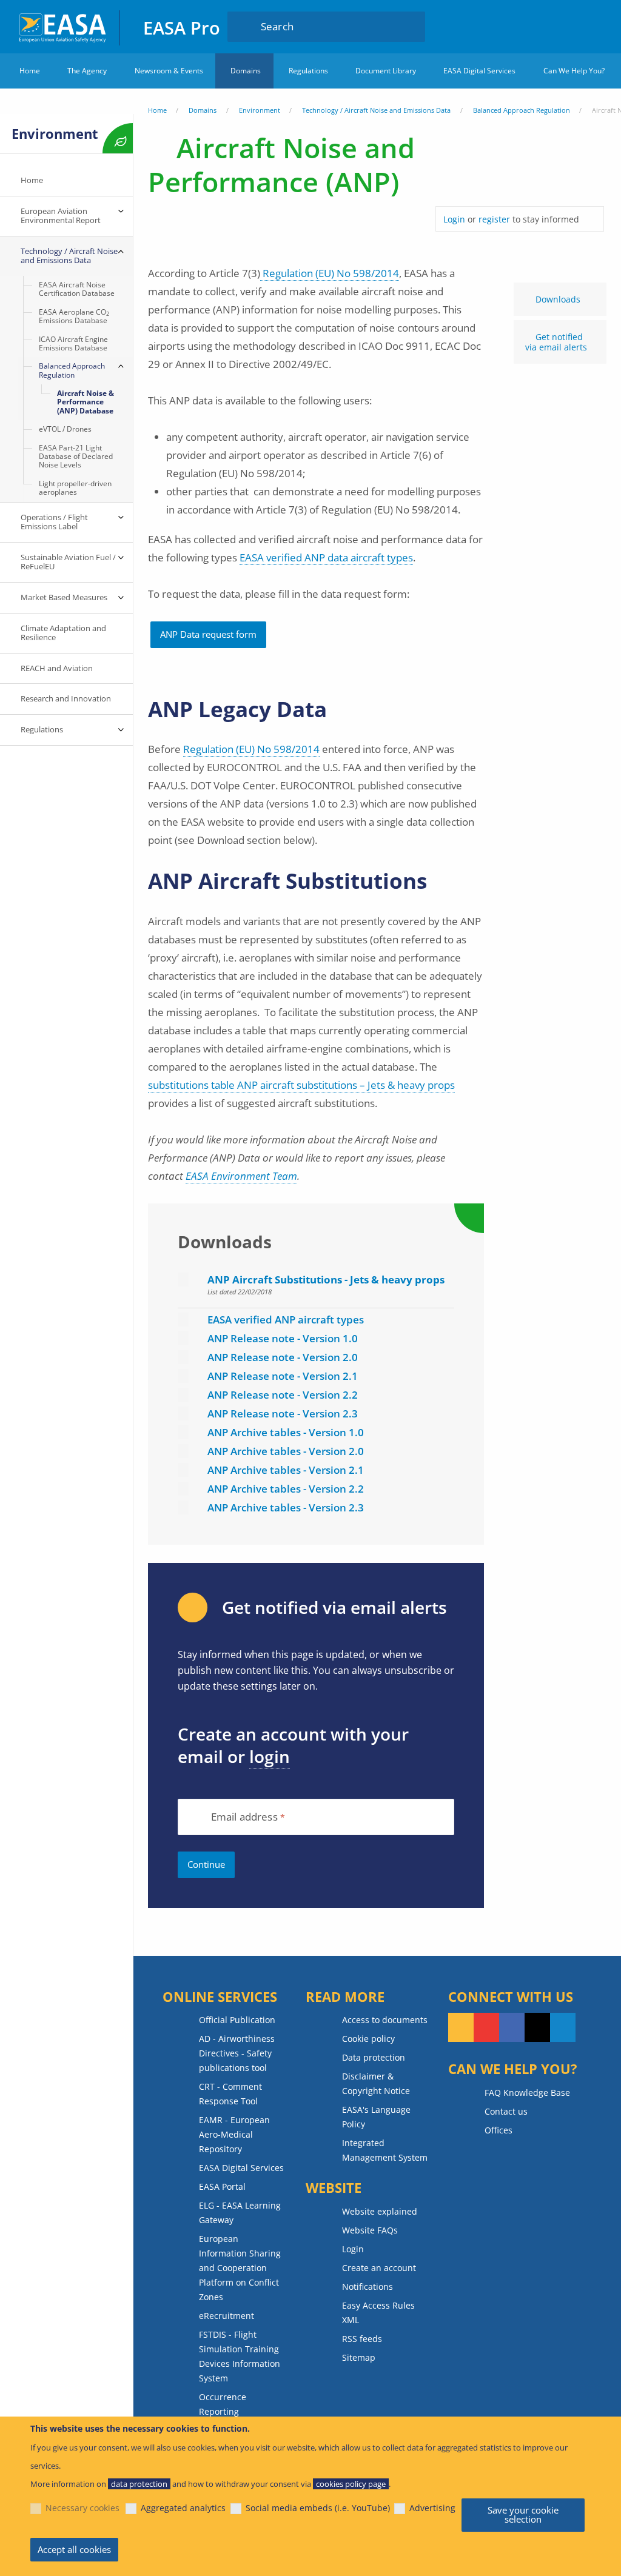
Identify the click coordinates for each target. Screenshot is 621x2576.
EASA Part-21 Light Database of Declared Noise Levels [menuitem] (76, 457)
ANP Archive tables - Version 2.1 (286, 1470)
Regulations (308, 71)
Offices (498, 2130)
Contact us (506, 2111)
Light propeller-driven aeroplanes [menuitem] (75, 488)
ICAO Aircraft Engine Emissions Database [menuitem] (73, 343)
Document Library (386, 71)
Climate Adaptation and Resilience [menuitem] (63, 633)
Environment (260, 110)
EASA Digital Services (479, 71)
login (270, 1756)
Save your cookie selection (523, 2514)
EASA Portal (222, 2186)
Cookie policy (368, 2039)
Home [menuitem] (32, 180)
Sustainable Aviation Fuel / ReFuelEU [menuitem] (68, 562)
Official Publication (237, 2020)
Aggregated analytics (183, 2508)
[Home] (63, 26)
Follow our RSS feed (461, 2027)
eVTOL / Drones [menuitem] (65, 429)
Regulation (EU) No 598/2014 (330, 273)
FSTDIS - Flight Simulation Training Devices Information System (240, 2356)
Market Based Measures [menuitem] (64, 597)
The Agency (87, 71)
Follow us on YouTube (486, 2027)
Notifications (368, 2287)
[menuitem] (568, 26)
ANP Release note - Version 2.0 (283, 1357)
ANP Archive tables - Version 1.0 (286, 1432)
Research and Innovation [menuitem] (66, 698)
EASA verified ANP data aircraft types (326, 557)
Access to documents (385, 2020)
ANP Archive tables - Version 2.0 (286, 1451)
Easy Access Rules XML (378, 2313)
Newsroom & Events (169, 71)
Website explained (380, 2211)
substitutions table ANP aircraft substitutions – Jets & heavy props (301, 1085)
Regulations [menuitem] (42, 729)
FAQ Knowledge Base (527, 2093)
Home (30, 71)
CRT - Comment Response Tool (230, 2094)
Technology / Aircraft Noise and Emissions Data (376, 110)
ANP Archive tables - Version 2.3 (286, 1507)
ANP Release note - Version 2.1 (283, 1376)
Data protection (374, 2057)
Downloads (558, 299)
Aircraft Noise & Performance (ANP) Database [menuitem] (86, 402)
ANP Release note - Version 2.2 (283, 1395)
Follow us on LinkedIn (563, 2027)
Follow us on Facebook (512, 2027)
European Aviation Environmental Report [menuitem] (61, 216)
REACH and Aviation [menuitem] (57, 668)
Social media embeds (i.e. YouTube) (318, 2508)
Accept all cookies (74, 2549)
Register (592, 26)
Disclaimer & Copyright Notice (376, 2083)
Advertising (432, 2508)
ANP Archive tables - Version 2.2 (286, 1489)
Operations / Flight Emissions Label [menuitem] (55, 522)
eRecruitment (227, 2316)
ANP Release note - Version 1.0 (283, 1338)
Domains (246, 71)
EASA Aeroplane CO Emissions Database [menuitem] (74, 316)
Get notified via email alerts (556, 342)
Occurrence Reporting (223, 2404)
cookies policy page (351, 2484)
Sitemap (359, 2357)
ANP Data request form (208, 634)
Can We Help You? (574, 71)
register (494, 219)
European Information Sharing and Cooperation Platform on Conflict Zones (240, 2268)
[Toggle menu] (121, 212)
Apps (536, 26)
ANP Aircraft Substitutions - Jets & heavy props (326, 1280)
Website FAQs (370, 2230)
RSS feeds (362, 2339)
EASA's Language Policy (376, 2117)
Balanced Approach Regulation (522, 110)
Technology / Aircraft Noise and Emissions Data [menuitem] (69, 256)
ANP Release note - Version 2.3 (283, 1413)
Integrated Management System (385, 2150)
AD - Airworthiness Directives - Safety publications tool (237, 2053)
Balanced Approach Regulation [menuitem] (72, 370)
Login (568, 26)
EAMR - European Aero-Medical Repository (234, 2134)
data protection (139, 2484)
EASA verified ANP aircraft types (286, 1320)
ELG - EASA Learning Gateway (240, 2213)
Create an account (379, 2268)
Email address (244, 1817)
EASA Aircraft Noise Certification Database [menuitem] (77, 289)
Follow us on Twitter (537, 2027)
